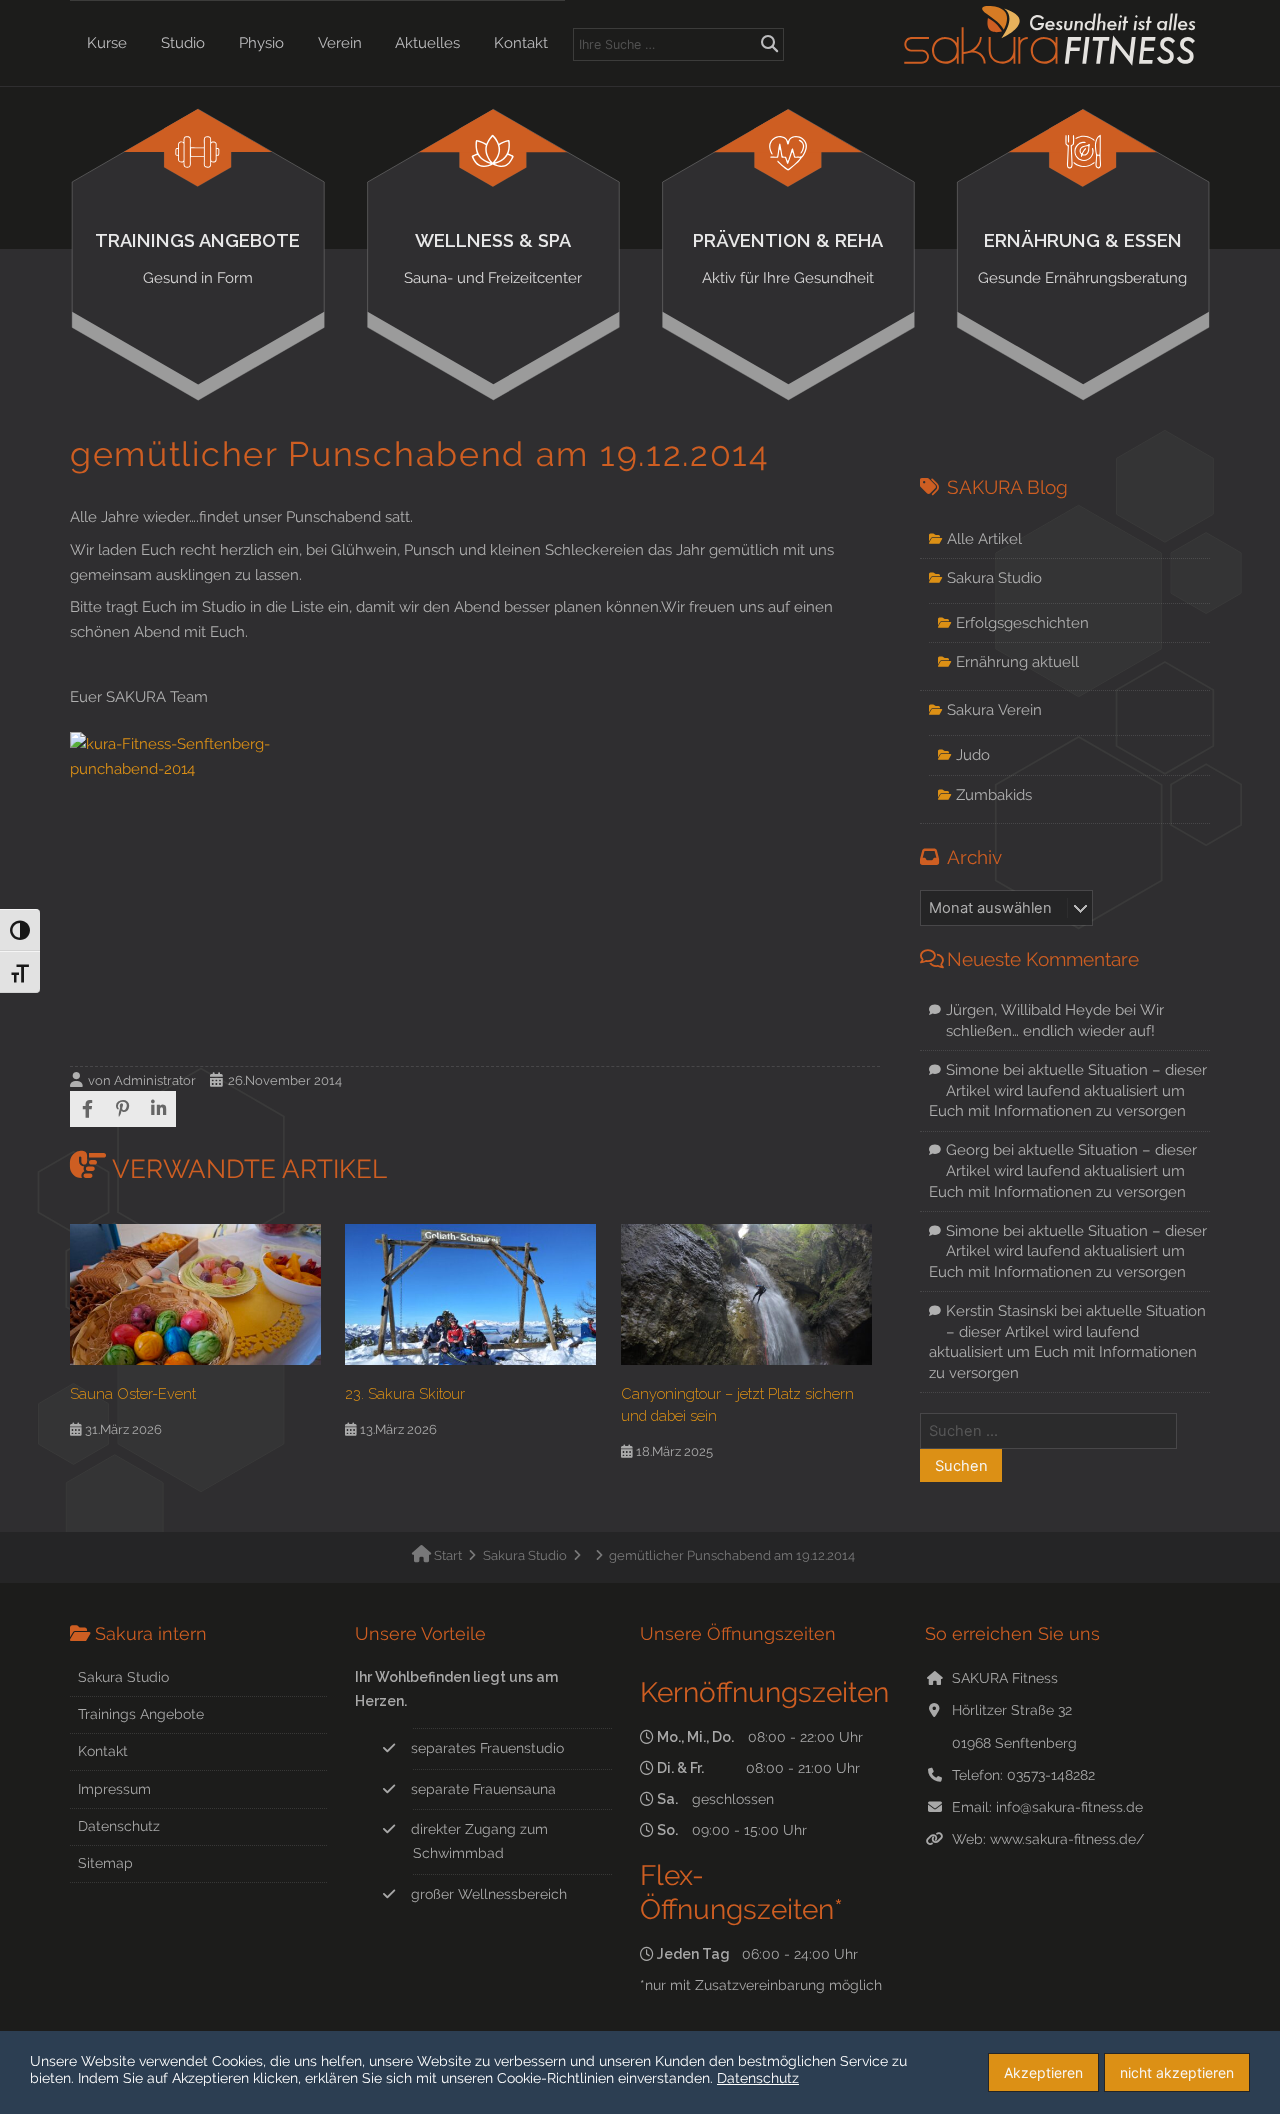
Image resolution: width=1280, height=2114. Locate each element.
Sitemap (105, 1863)
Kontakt (521, 43)
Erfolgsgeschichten (1022, 622)
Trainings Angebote (197, 258)
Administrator (155, 1080)
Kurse (107, 43)
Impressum (114, 1789)
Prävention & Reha (788, 258)
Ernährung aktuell (1017, 661)
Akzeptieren (1043, 2072)
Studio (183, 43)
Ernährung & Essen (1082, 258)
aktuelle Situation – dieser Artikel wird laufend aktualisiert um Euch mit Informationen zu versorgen (1068, 1090)
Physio (261, 43)
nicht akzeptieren (1177, 2072)
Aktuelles (427, 43)
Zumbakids (994, 794)
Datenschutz (119, 1826)
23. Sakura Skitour (405, 1393)
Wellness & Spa (493, 258)
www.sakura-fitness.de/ (1067, 1839)
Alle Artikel (984, 538)
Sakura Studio (994, 577)
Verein (340, 43)
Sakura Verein (994, 709)
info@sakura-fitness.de (1069, 1807)
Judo (973, 754)
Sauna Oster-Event (133, 1393)
